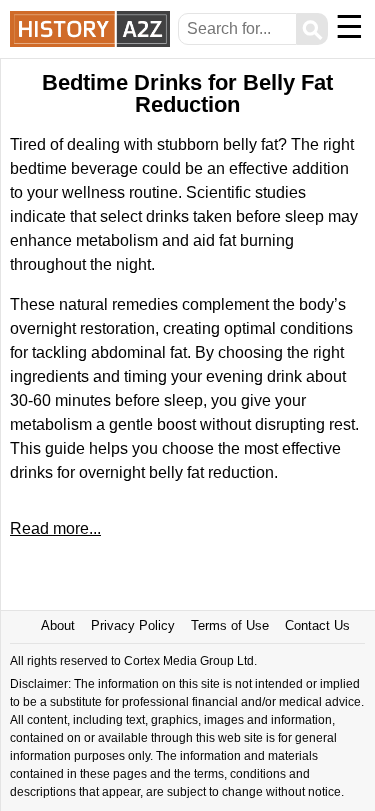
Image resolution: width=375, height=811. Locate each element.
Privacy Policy (133, 625)
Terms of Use (230, 625)
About (58, 625)
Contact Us (317, 625)
